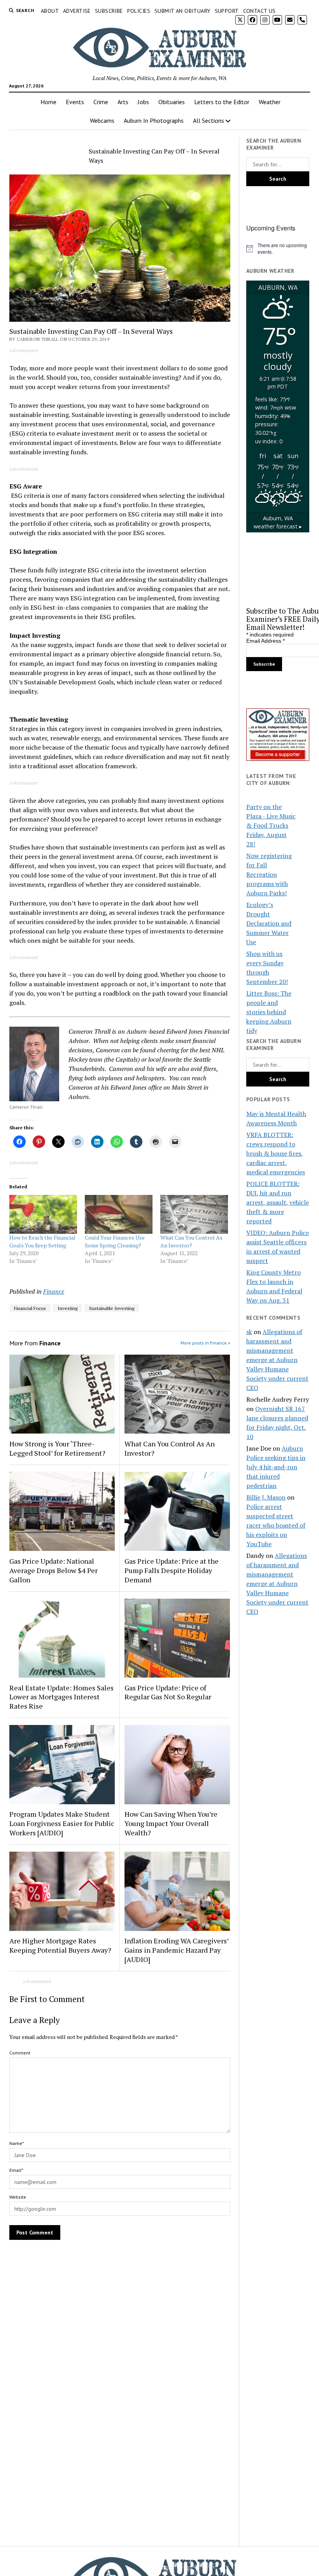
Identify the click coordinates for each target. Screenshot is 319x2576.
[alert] (278, 249)
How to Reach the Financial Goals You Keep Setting (42, 1241)
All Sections (209, 120)
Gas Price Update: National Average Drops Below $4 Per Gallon (53, 1570)
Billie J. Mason (266, 1497)
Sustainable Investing (112, 1308)
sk (249, 1332)
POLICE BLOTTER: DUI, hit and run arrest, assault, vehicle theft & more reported (278, 1202)
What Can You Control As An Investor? (191, 1241)
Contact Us (259, 11)
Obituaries (172, 102)
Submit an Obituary (182, 11)
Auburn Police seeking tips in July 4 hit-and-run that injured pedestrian (276, 1467)
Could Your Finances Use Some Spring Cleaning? (115, 1241)
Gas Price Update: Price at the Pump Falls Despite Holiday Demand (172, 1570)
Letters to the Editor (222, 102)
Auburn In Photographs (154, 120)
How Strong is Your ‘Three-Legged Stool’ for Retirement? (57, 1448)
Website (18, 2197)
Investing (67, 1308)
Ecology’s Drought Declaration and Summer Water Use (269, 923)
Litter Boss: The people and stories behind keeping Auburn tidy (269, 1012)
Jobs (143, 102)
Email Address (266, 641)
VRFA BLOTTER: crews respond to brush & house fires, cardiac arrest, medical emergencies (276, 1153)
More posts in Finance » (205, 1343)
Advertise (77, 11)
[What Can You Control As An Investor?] (194, 1214)
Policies (139, 11)
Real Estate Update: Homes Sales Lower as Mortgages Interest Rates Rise (61, 1697)
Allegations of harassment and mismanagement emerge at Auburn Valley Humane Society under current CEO (277, 1360)
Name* (17, 2143)
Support (227, 11)
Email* (16, 2170)
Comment (20, 2053)
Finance (54, 1291)
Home (48, 102)
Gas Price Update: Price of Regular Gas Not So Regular (168, 1692)
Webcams (102, 120)
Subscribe (109, 11)
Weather (270, 102)
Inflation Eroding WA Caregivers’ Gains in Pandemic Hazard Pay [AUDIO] (176, 1950)
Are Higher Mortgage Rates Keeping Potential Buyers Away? (60, 1945)
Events (75, 102)
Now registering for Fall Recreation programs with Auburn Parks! (269, 874)
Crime (101, 102)
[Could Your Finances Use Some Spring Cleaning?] (119, 1214)
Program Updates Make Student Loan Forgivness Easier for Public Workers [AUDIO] (62, 1823)
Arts (123, 102)
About (50, 11)
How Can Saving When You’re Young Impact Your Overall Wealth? (171, 1823)
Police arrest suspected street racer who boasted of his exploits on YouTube (276, 1525)
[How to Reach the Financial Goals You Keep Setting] (43, 1214)
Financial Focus (30, 1308)
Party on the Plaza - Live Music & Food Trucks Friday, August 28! (271, 825)
